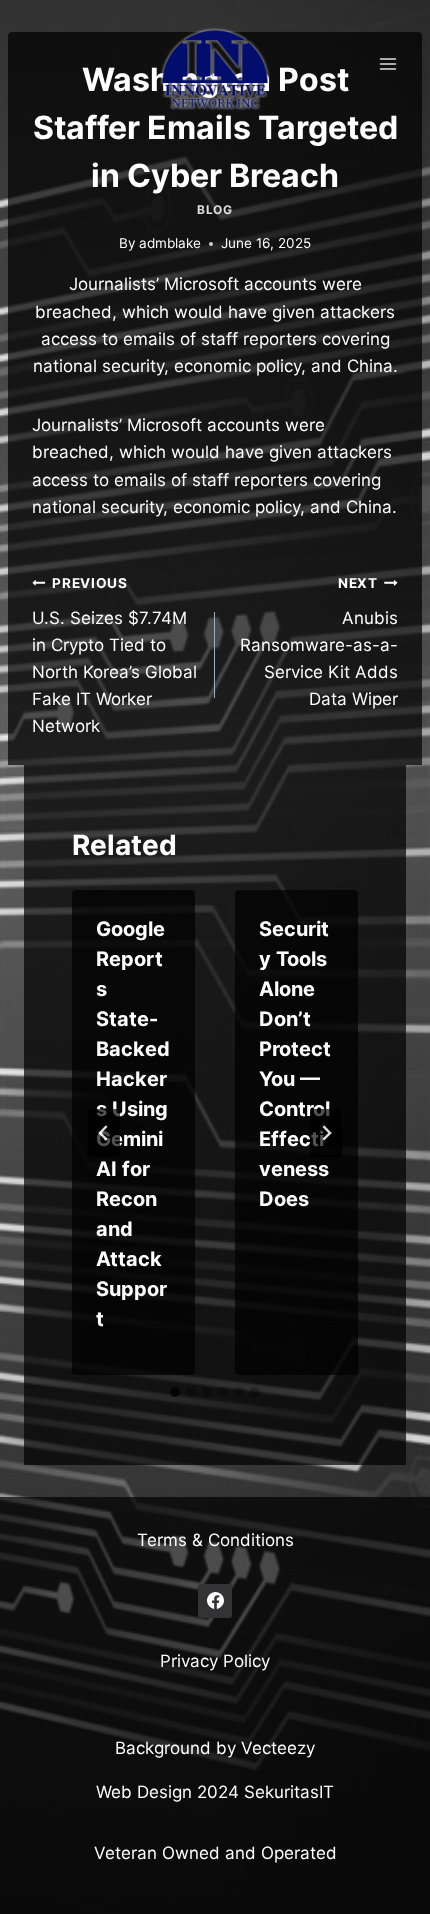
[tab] (175, 1392)
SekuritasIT (289, 1792)
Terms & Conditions (215, 1540)
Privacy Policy (215, 1661)
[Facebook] (215, 1601)
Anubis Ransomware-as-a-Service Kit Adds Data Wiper (319, 642)
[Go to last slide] (104, 1133)
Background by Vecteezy (215, 1748)
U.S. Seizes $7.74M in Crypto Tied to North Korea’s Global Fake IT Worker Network (114, 655)
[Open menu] (387, 63)
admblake (170, 243)
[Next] (326, 1133)
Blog (214, 209)
